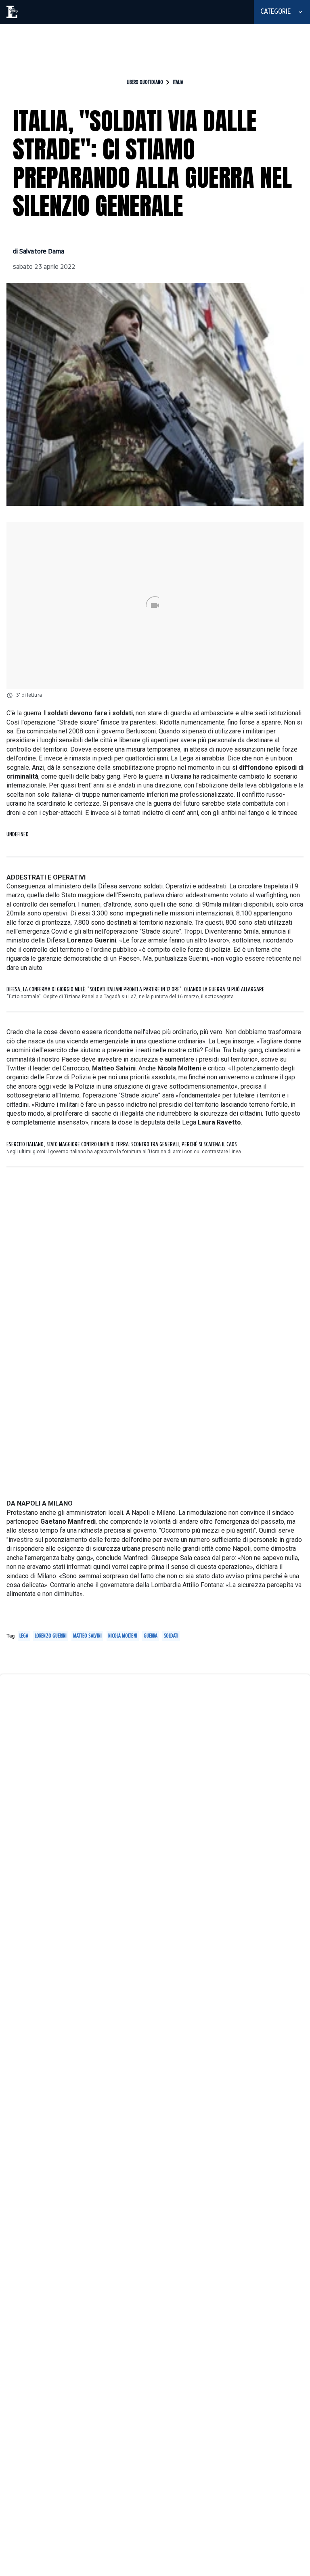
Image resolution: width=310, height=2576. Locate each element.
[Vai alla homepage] (13, 12)
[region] (155, 43)
